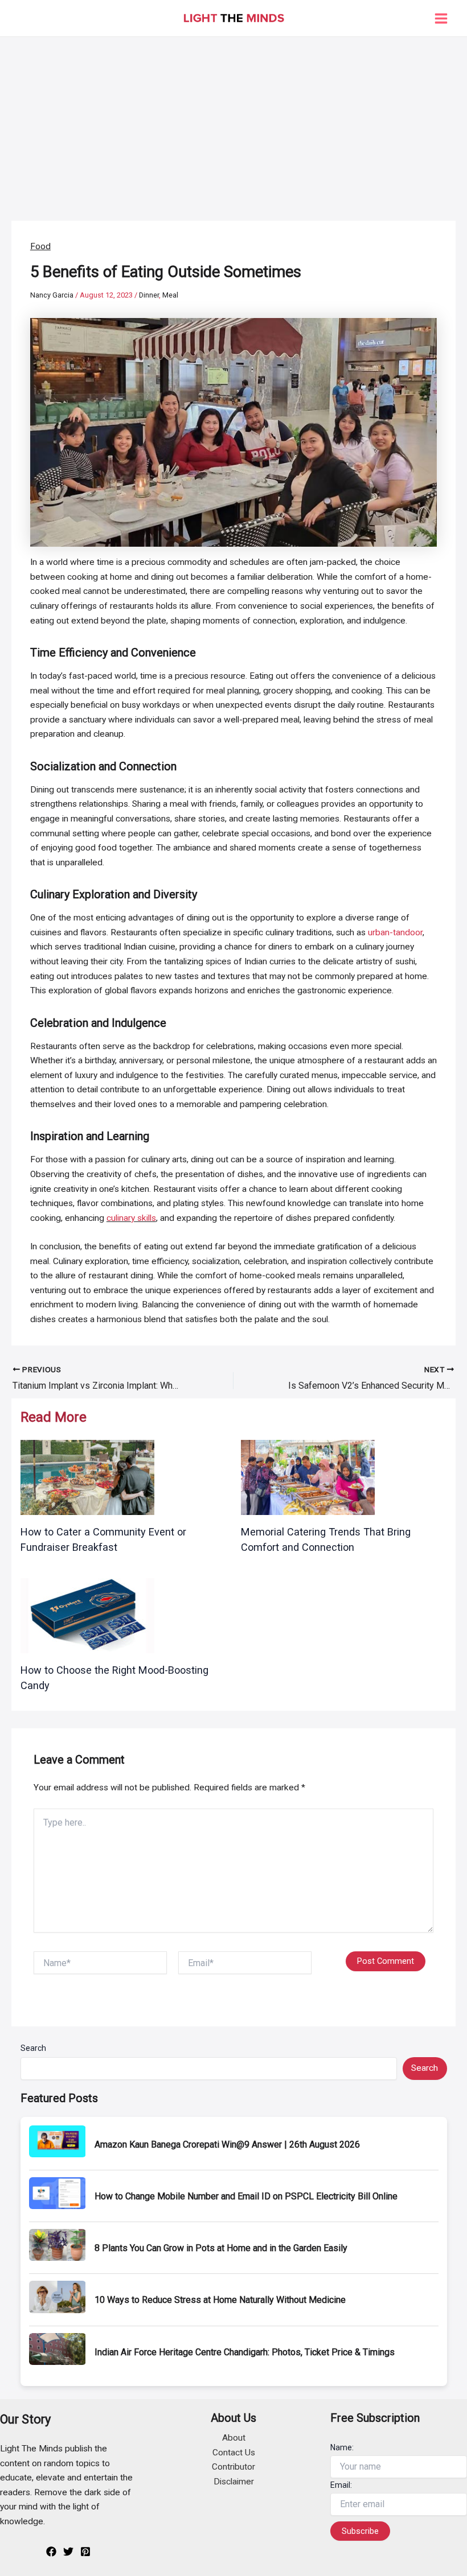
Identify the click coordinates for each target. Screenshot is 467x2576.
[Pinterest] (85, 2552)
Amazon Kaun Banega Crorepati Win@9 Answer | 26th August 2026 (227, 2144)
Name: (342, 2447)
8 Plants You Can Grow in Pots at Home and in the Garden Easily (221, 2248)
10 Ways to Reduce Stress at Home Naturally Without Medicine (220, 2300)
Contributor (233, 2467)
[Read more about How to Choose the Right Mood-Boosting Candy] (87, 1615)
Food (40, 246)
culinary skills (131, 1218)
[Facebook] (51, 2552)
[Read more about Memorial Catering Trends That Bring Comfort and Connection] (308, 1477)
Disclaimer (234, 2482)
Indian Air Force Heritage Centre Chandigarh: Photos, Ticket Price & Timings (245, 2352)
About (234, 2438)
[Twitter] (68, 2552)
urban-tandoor (395, 932)
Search (33, 2048)
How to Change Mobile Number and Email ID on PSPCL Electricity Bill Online (246, 2196)
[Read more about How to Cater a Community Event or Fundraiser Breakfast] (87, 1477)
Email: (341, 2485)
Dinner (149, 295)
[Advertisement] (233, 122)
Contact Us (234, 2453)
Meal (170, 295)
